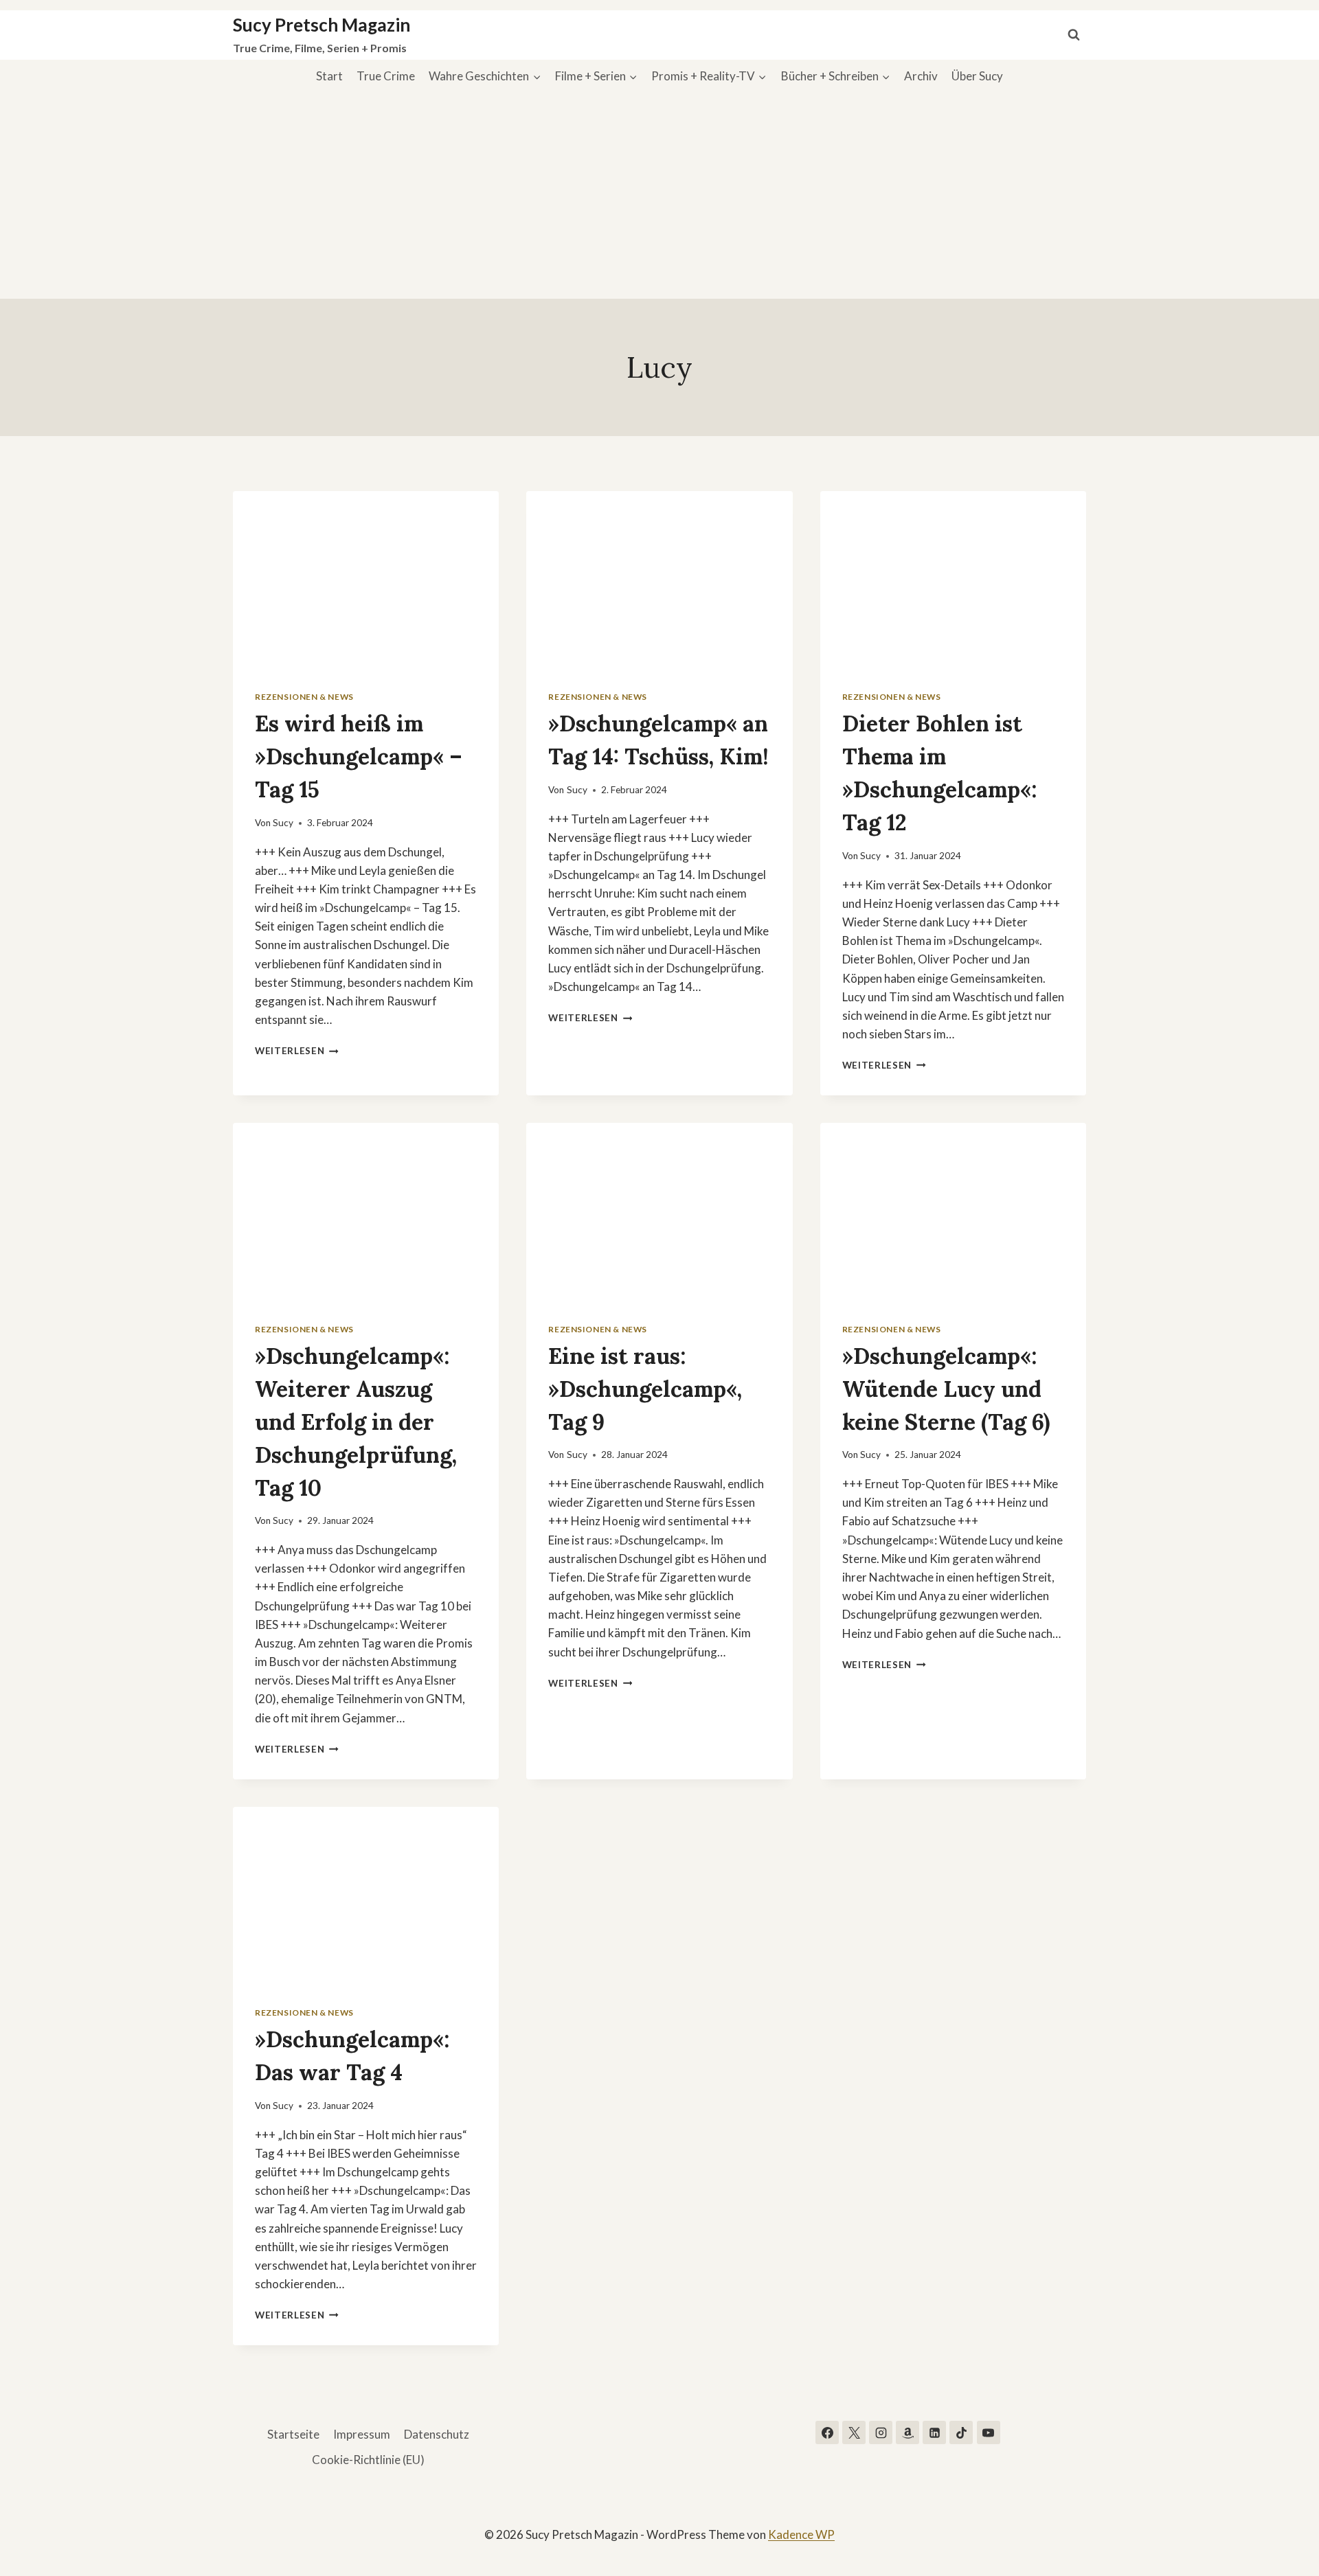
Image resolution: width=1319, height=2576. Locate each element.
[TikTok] (961, 2432)
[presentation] (366, 580)
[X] (854, 2432)
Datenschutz (437, 2434)
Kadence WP (801, 2534)
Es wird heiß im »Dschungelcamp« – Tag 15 (359, 756)
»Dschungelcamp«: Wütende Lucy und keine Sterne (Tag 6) (946, 1389)
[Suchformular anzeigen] (1074, 35)
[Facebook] (827, 2432)
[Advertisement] (659, 196)
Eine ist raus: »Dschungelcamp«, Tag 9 (645, 1389)
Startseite (293, 2434)
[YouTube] (989, 2432)
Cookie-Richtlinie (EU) (368, 2460)
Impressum (362, 2434)
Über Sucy (977, 76)
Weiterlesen (297, 1051)
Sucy (283, 823)
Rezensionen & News (304, 697)
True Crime (386, 76)
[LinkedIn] (934, 2432)
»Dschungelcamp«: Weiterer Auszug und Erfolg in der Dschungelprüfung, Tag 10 (356, 1422)
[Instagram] (881, 2432)
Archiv (921, 76)
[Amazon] (907, 2432)
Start (329, 76)
